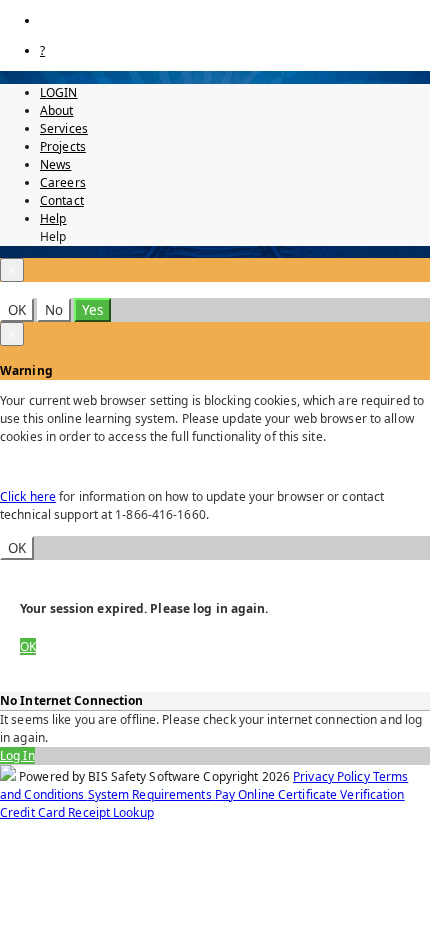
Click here (28, 496)
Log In (17, 755)
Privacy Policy (333, 776)
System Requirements (151, 794)
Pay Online (246, 794)
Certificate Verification (341, 794)
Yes (92, 310)
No (54, 310)
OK (17, 310)
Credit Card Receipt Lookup (77, 812)
